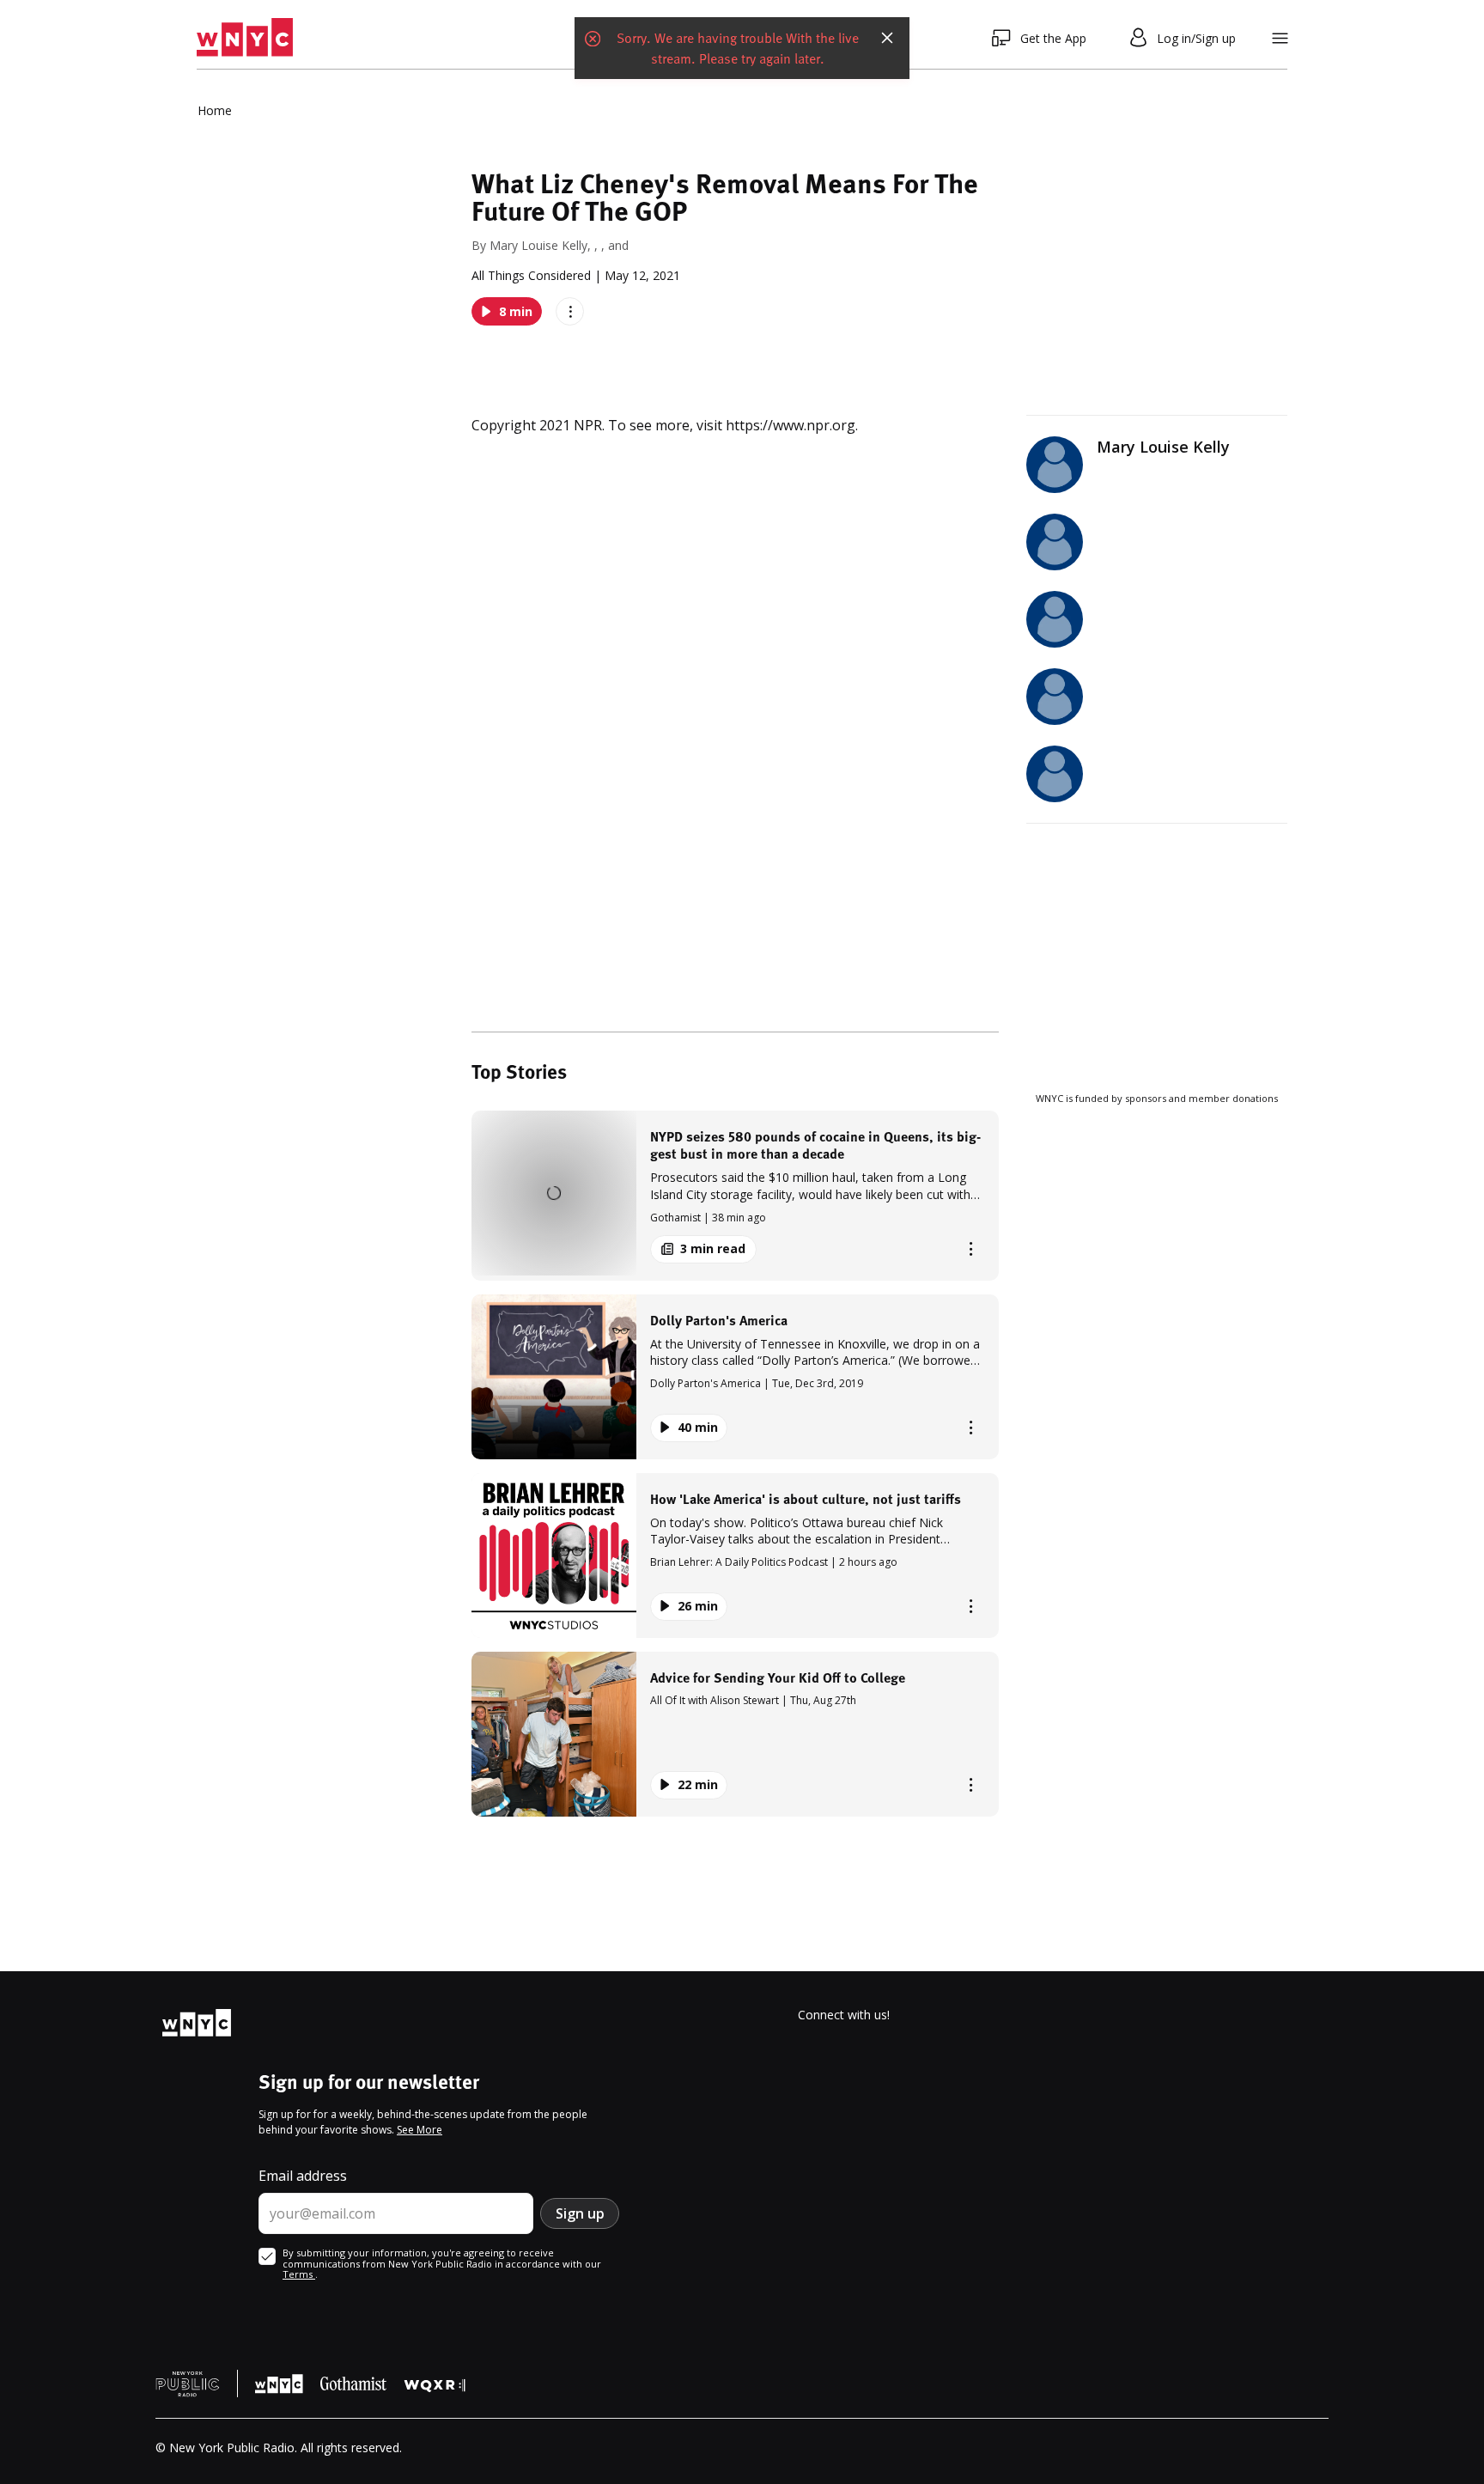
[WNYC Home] (245, 38)
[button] (735, 1195)
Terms (299, 2274)
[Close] (887, 38)
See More (420, 2130)
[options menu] (570, 311)
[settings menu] (1280, 38)
